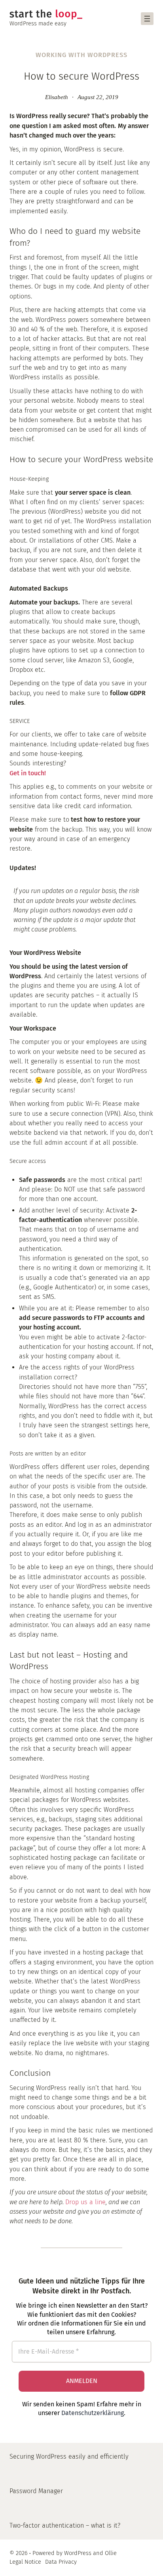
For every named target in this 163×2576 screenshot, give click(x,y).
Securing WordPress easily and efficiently (69, 2456)
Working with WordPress (81, 55)
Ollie (111, 2553)
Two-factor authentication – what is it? (65, 2525)
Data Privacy (61, 2562)
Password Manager (36, 2491)
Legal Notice (25, 2562)
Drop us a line (85, 2202)
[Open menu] (147, 19)
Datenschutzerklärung (93, 2413)
